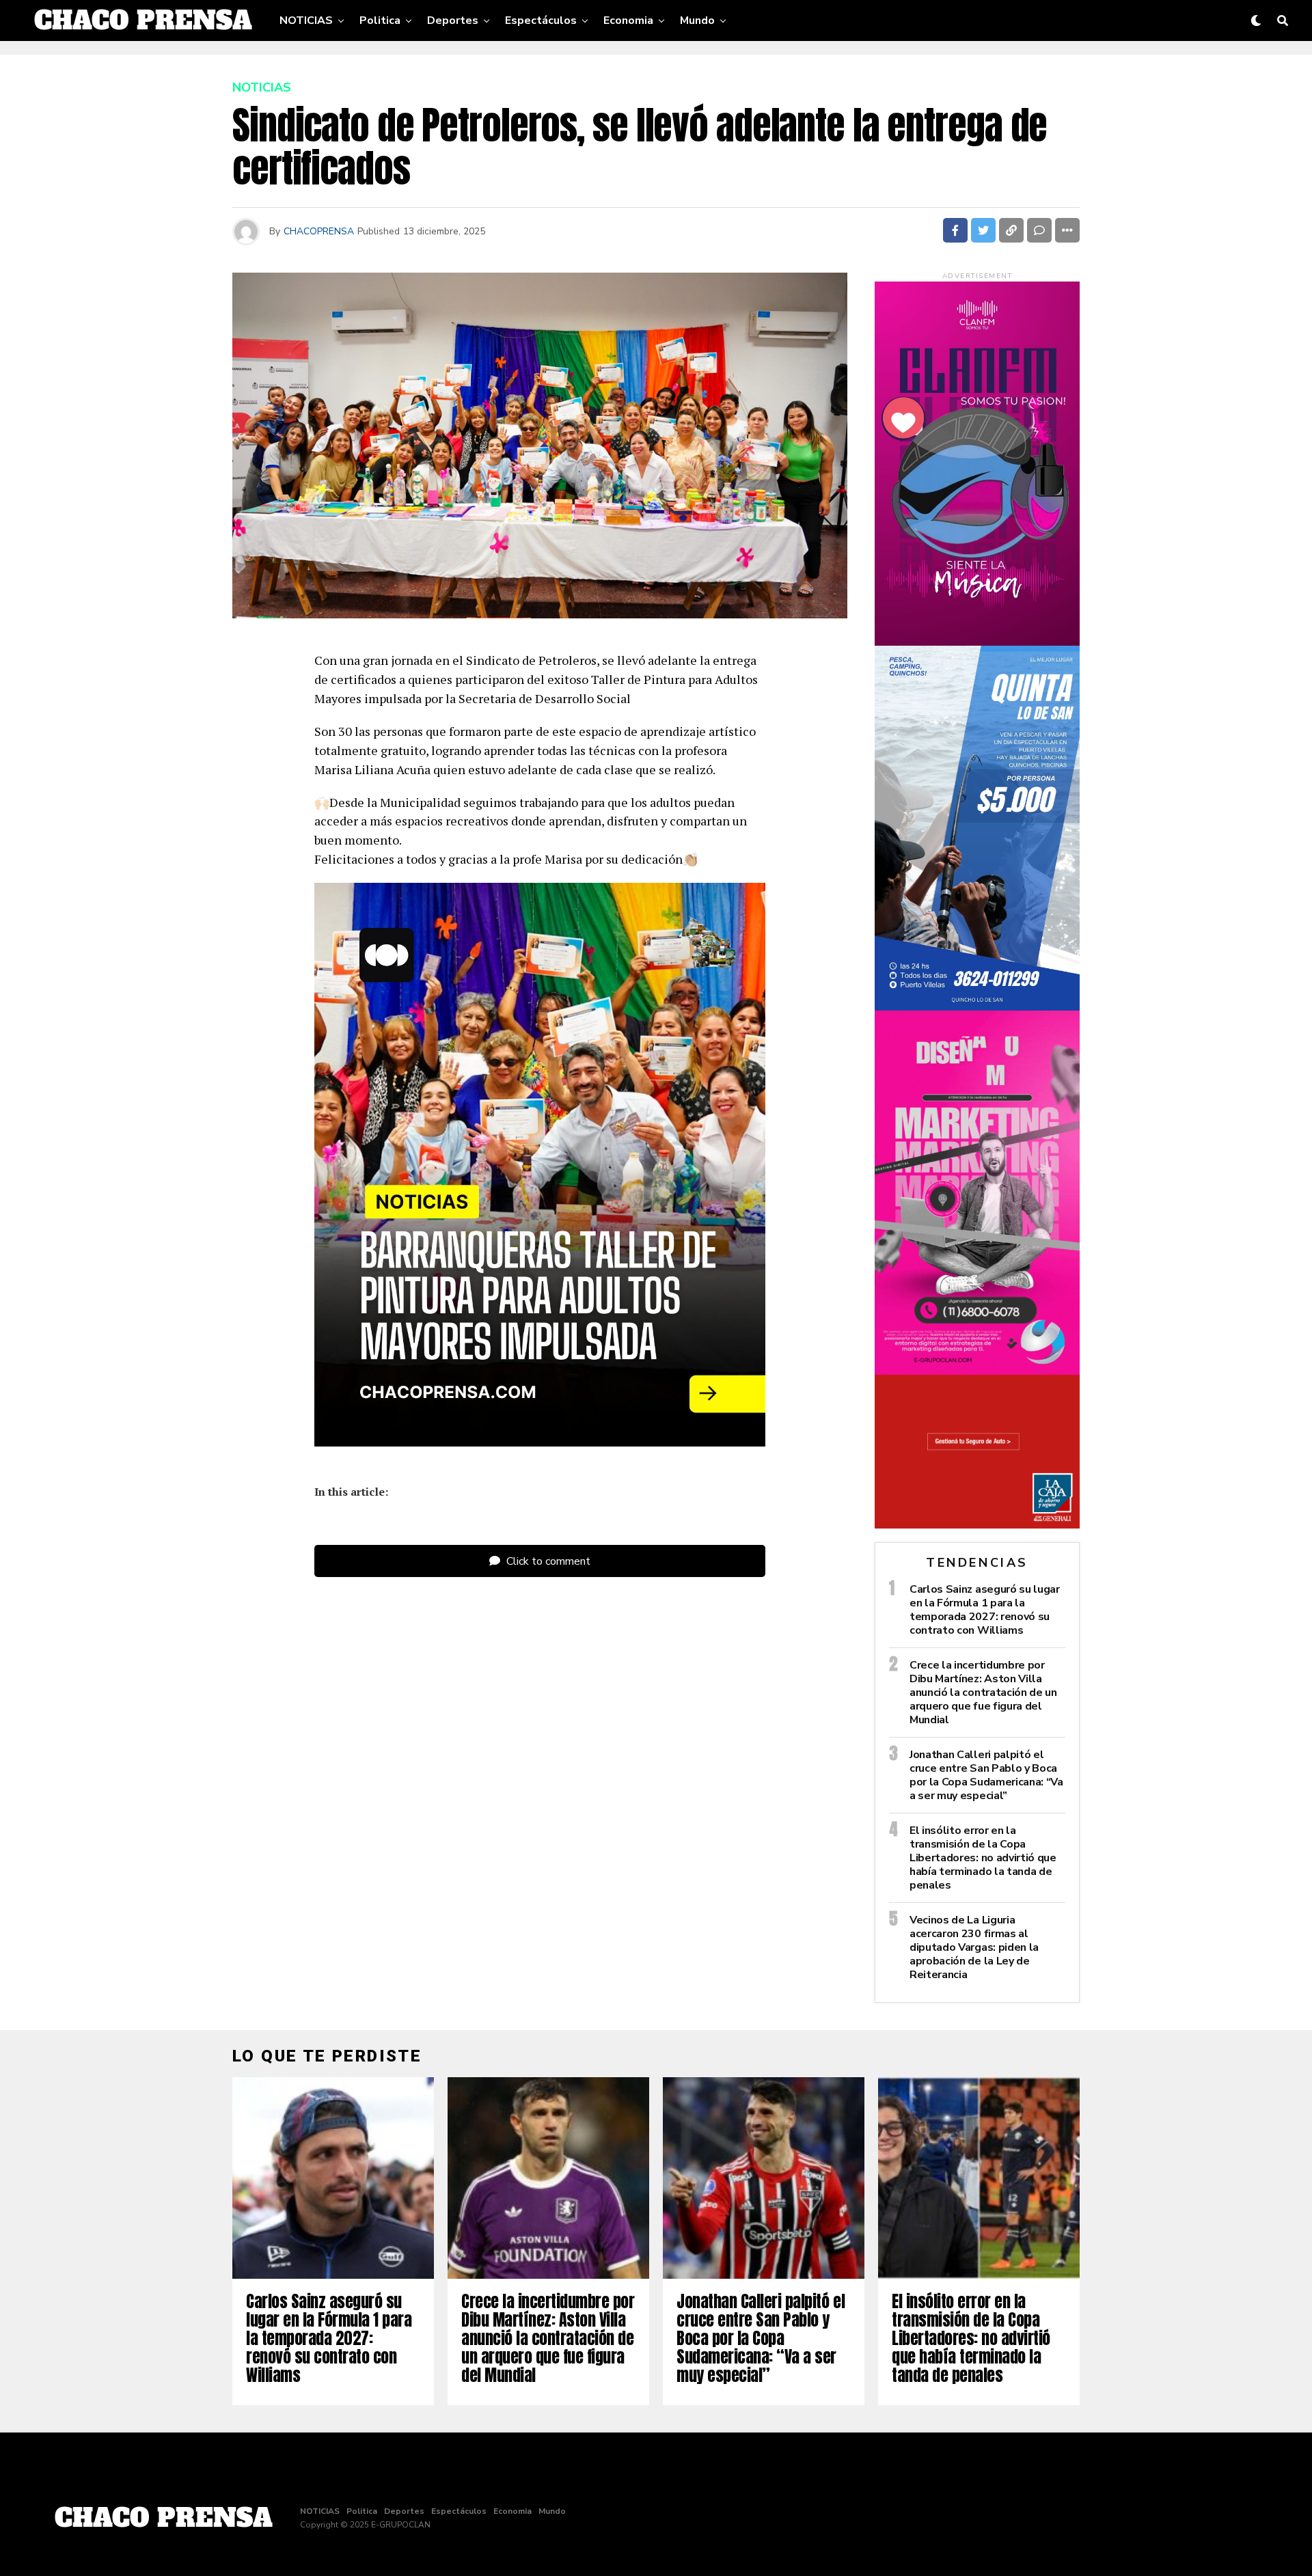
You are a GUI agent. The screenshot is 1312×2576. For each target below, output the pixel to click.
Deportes (453, 20)
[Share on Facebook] (955, 230)
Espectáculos (541, 20)
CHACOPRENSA (319, 231)
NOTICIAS (306, 20)
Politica (380, 20)
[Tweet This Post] (983, 230)
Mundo (697, 20)
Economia (628, 20)
